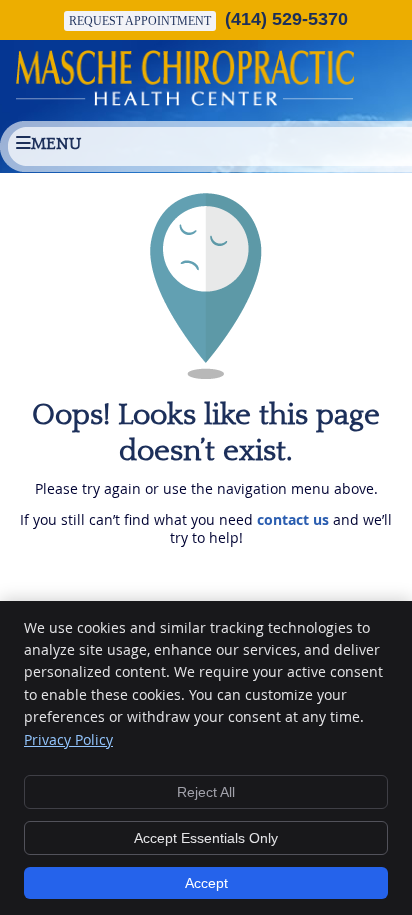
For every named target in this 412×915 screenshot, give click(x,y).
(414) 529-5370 (286, 19)
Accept (206, 883)
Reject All (206, 792)
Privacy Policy (68, 739)
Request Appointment (140, 21)
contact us (293, 519)
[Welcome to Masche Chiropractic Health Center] (185, 100)
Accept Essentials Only (206, 838)
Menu (56, 143)
